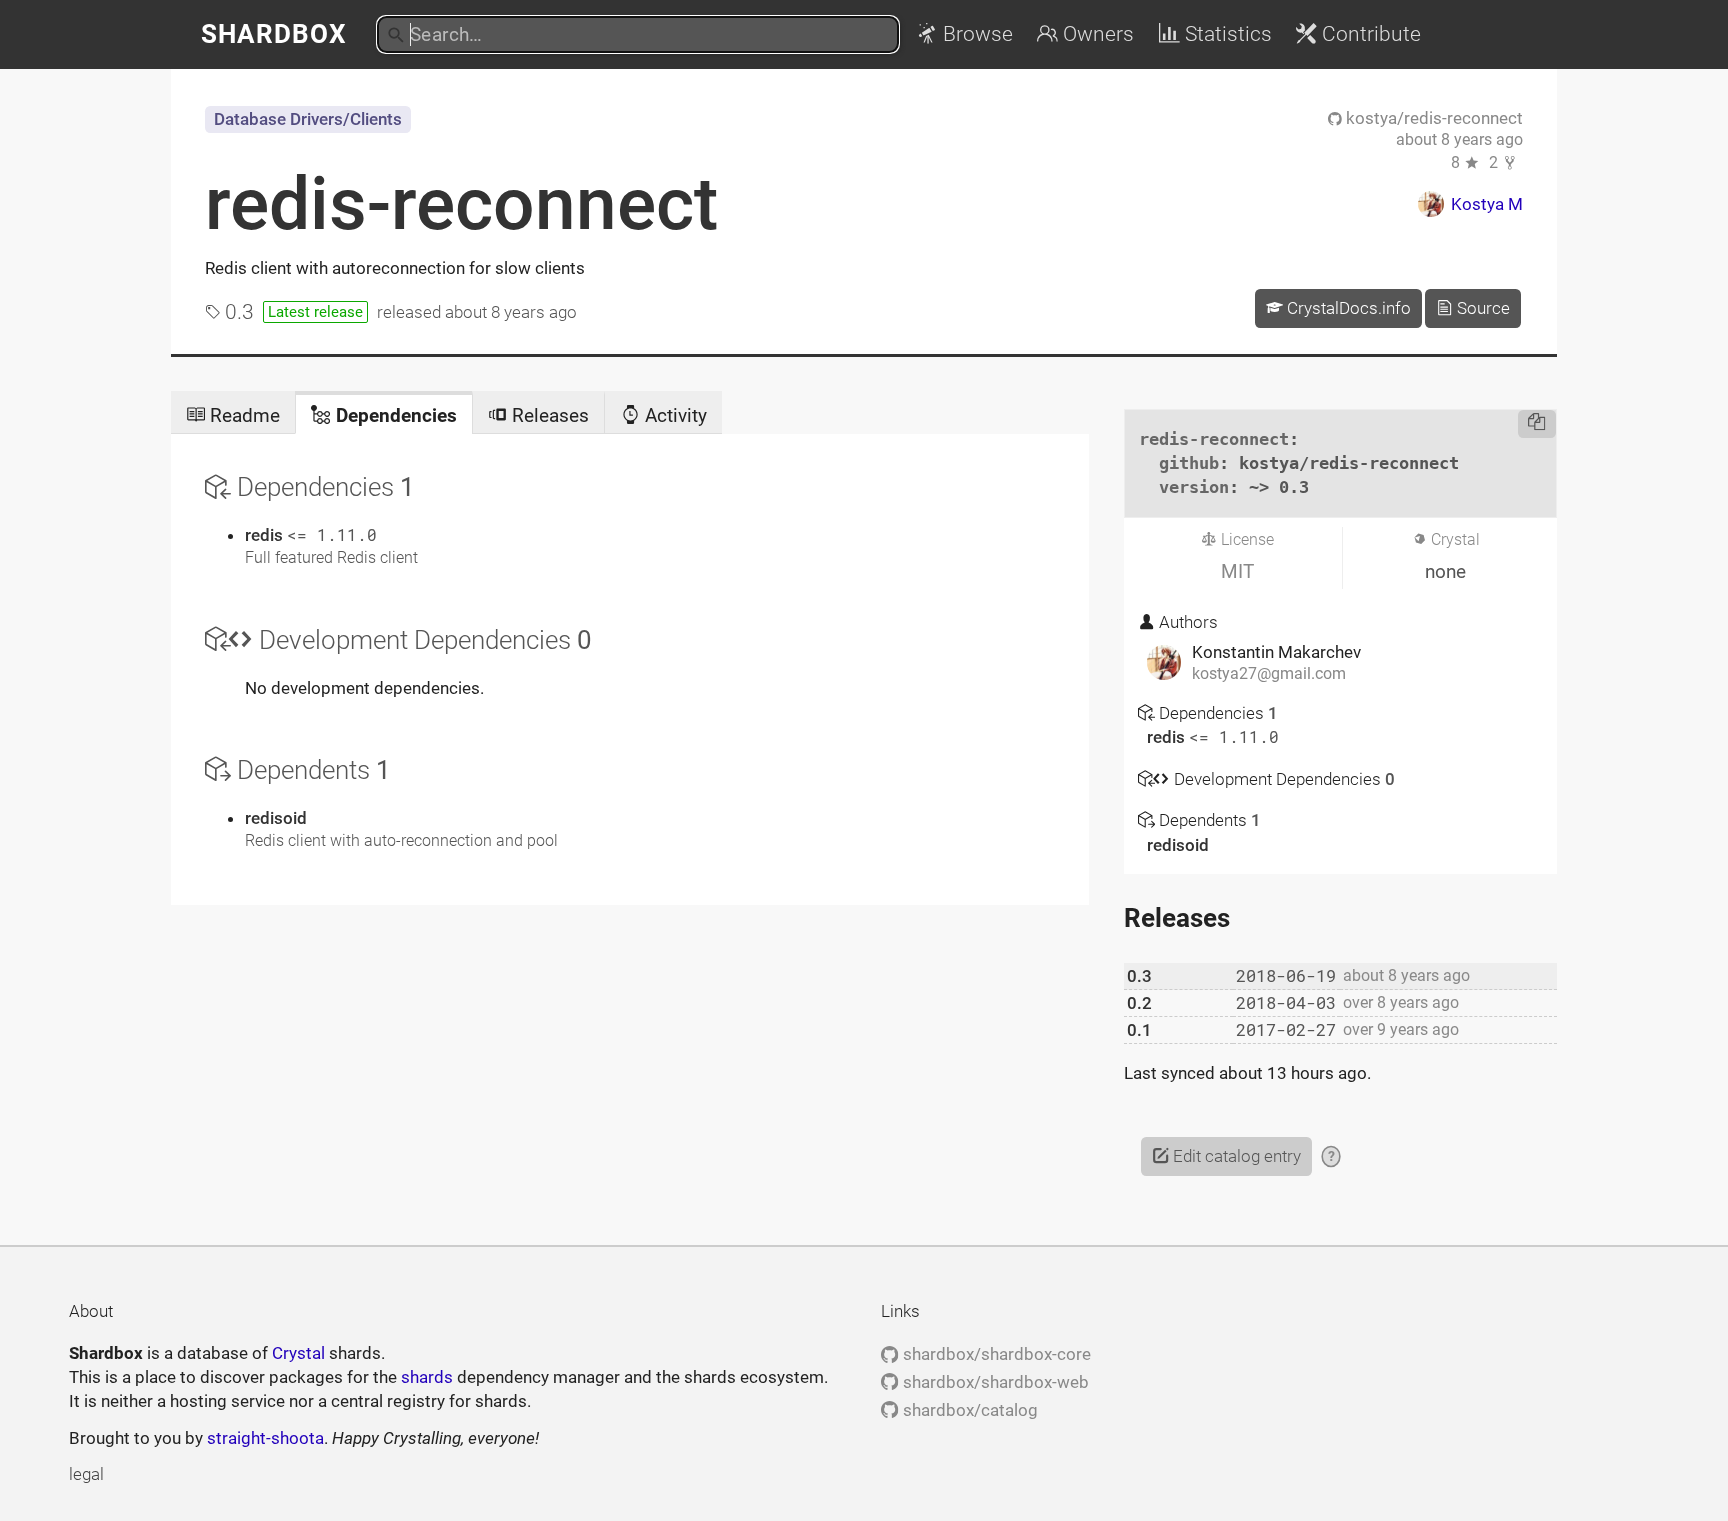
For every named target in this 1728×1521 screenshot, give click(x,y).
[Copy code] (1537, 424)
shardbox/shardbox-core (994, 1354)
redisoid (276, 818)
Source (1481, 308)
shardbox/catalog (968, 1410)
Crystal (298, 1353)
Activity (673, 415)
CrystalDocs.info (1347, 308)
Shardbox (274, 34)
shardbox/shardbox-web (993, 1382)
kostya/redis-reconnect (1432, 118)
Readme (242, 415)
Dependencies (394, 415)
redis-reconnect (461, 204)
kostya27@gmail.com (1269, 674)
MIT (1237, 571)
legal (86, 1474)
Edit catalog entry (1235, 1156)
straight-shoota (265, 1438)
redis (266, 535)
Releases (548, 415)
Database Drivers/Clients (308, 119)
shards (427, 1377)
